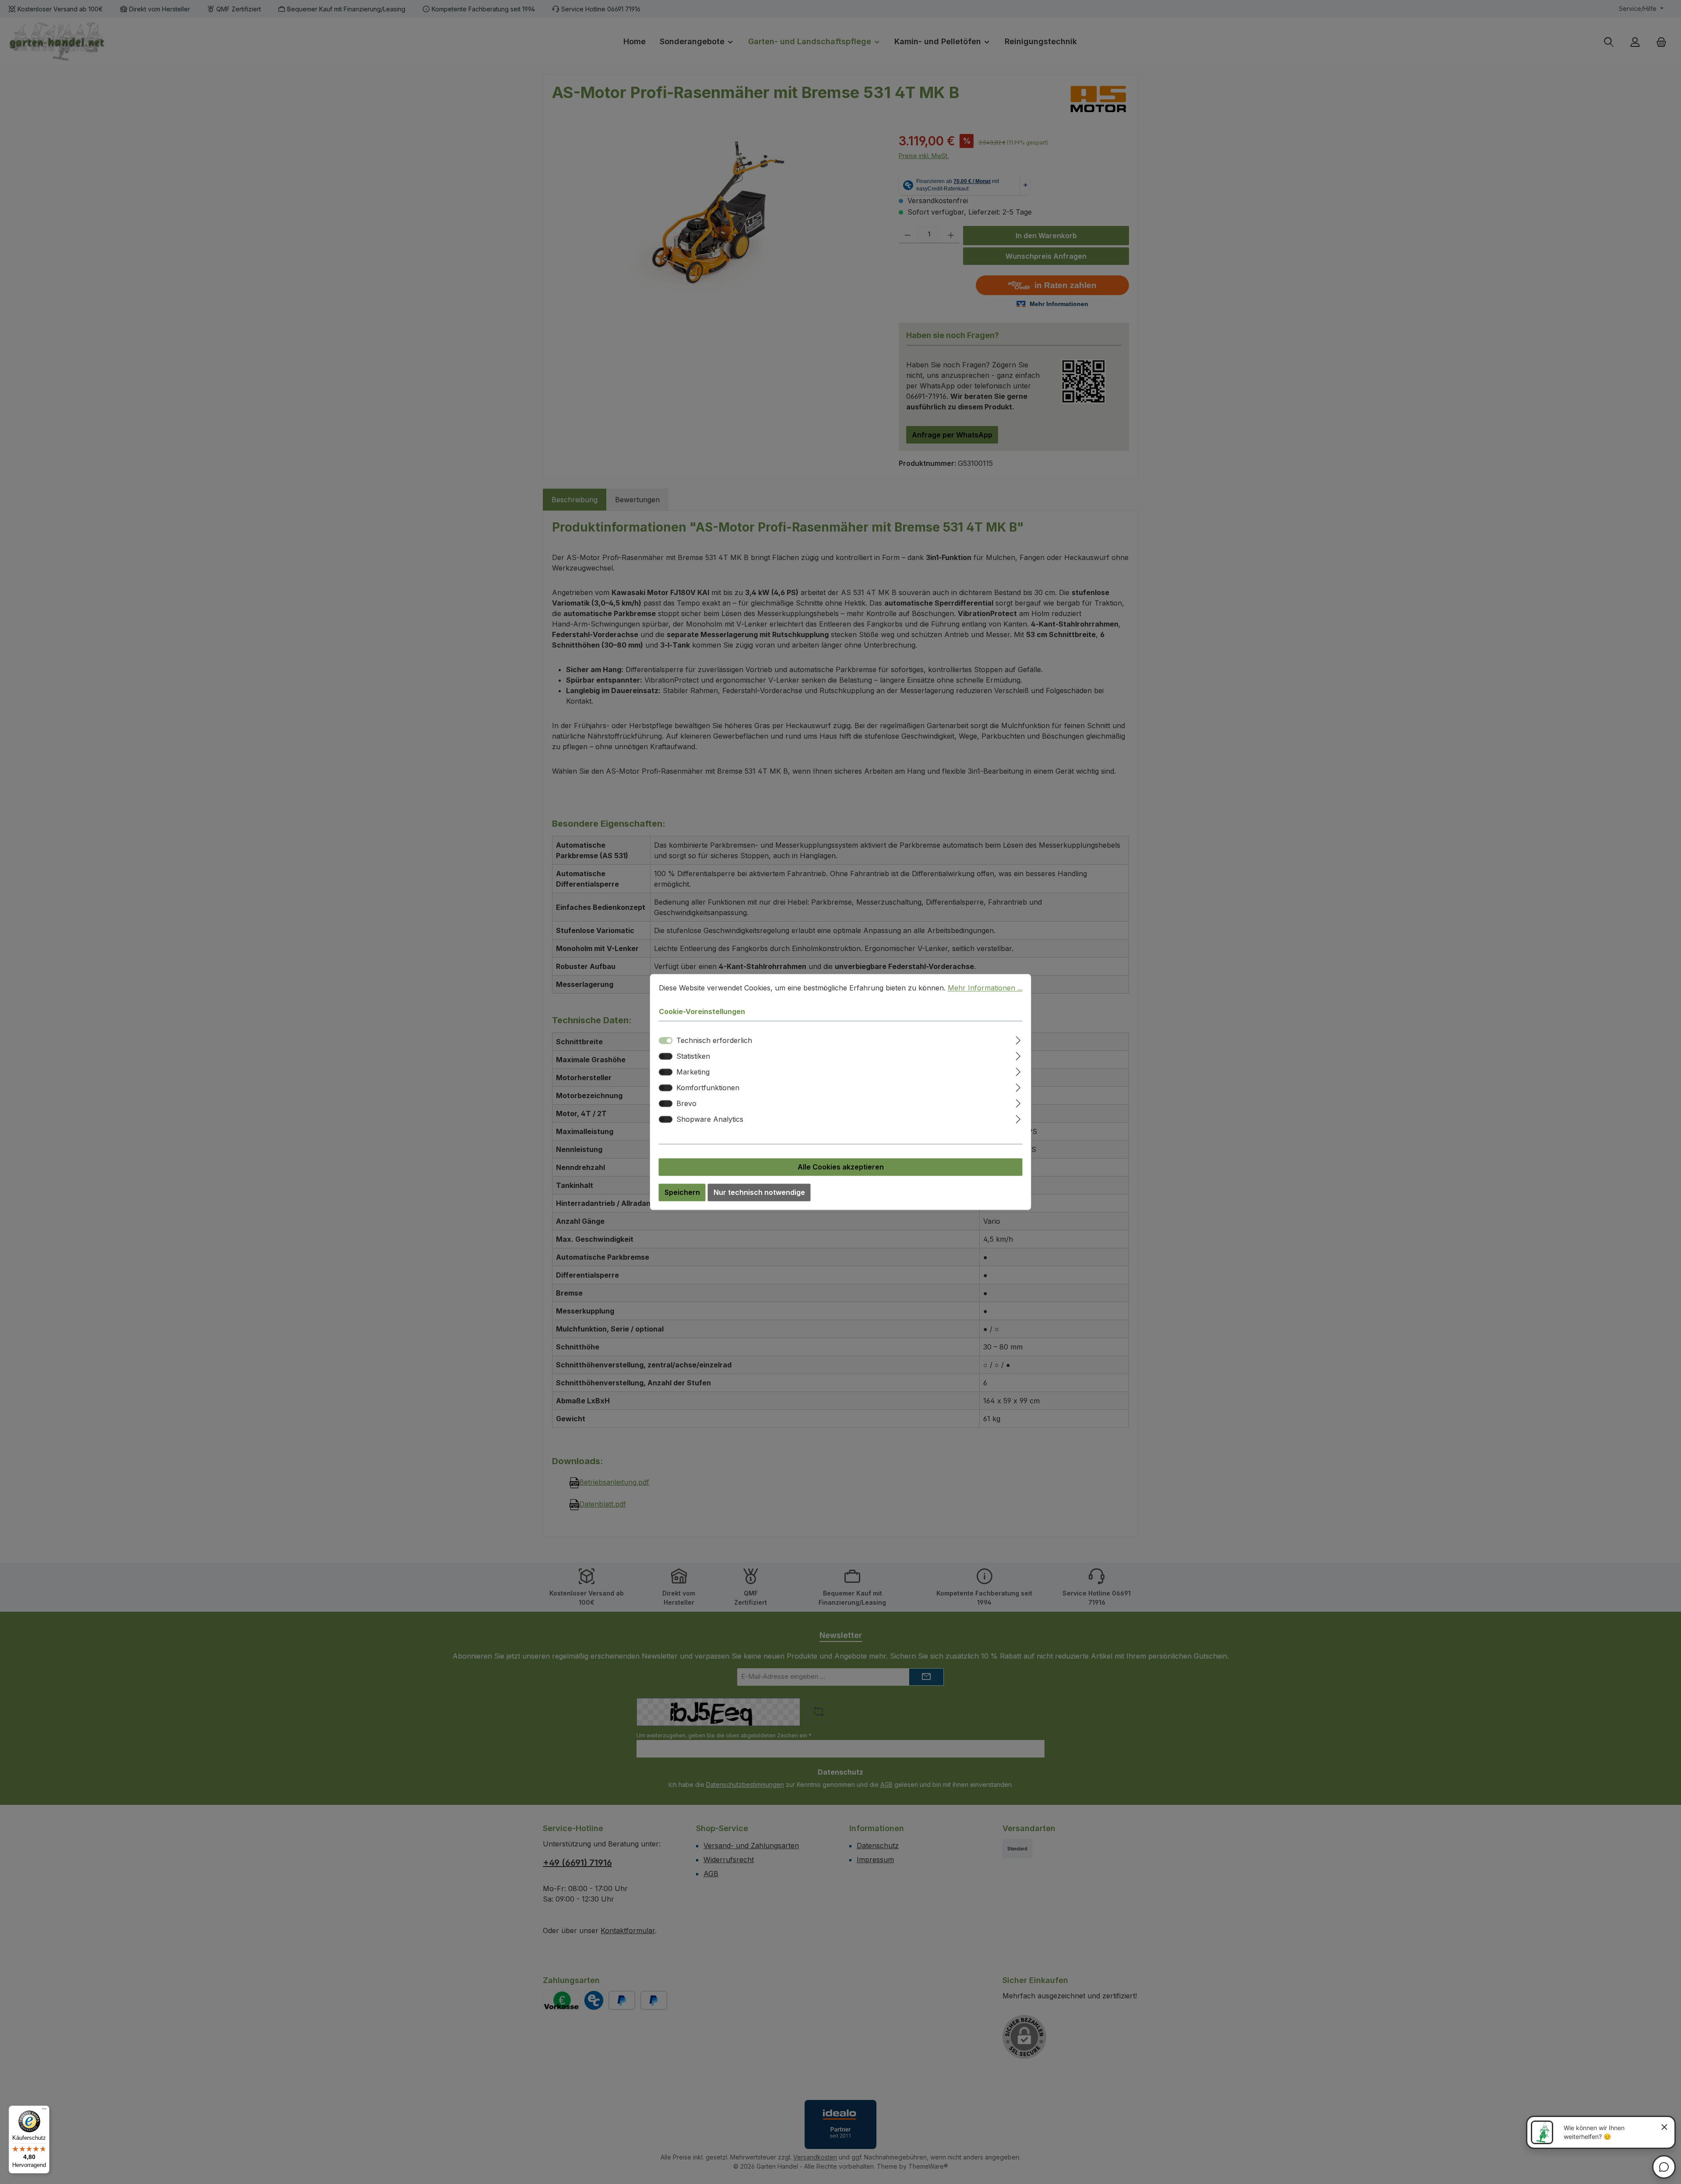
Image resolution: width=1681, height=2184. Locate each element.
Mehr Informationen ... (985, 988)
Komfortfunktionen (708, 1088)
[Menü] (44, 2111)
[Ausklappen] (1018, 1039)
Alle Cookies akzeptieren (841, 1167)
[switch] (666, 1057)
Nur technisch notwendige (759, 1193)
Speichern (682, 1193)
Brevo (686, 1104)
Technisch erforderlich (714, 1041)
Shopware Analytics (710, 1120)
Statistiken (693, 1057)
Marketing (693, 1072)
